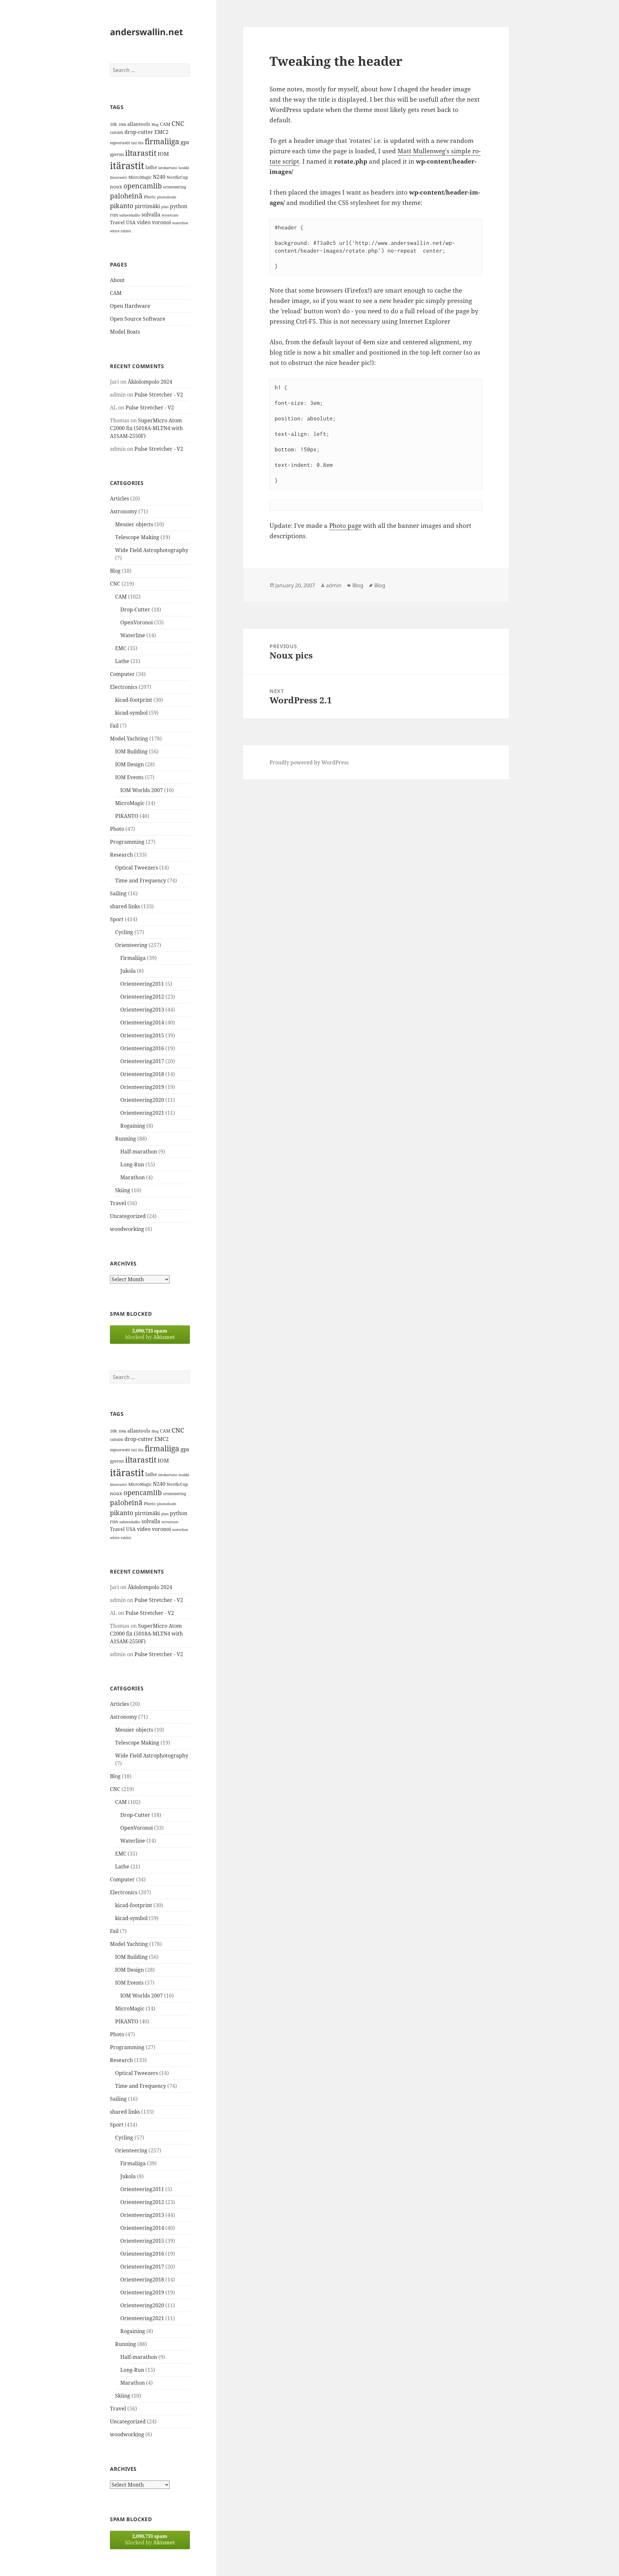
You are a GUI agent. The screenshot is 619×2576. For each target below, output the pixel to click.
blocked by (150, 1334)
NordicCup (177, 177)
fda (141, 143)
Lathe (122, 661)
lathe (151, 167)
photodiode (167, 197)
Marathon (133, 1177)
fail (134, 143)
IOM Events (129, 777)
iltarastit (141, 153)
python (179, 206)
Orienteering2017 (142, 1061)
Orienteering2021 (142, 1113)
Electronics (124, 687)
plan (165, 207)
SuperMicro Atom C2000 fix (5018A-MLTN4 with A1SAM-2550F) (146, 428)
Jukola (128, 971)
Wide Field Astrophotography (152, 550)
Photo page (345, 526)
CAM (165, 124)
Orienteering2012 (142, 997)
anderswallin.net (147, 32)
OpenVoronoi (137, 622)
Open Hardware (130, 306)
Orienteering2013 (142, 1010)
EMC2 (162, 132)
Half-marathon (139, 1152)
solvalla (151, 215)
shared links (125, 906)
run (114, 215)
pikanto (122, 206)
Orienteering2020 (142, 1100)
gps (185, 142)
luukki (184, 168)
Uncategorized (128, 1216)
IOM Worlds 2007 (142, 790)
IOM (163, 154)
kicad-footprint (134, 700)
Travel (117, 222)
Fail (114, 726)
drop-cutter (139, 132)
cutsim (117, 132)
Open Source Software (138, 319)
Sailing (118, 893)
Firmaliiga (133, 958)
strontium (170, 215)
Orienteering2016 (142, 1048)
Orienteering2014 (142, 1022)
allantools (139, 124)
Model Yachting (129, 739)
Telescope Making (137, 537)
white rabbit (121, 231)
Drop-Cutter (135, 609)
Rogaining (133, 1126)
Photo (150, 197)
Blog (155, 125)
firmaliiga (162, 141)
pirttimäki (147, 206)
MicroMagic (140, 177)
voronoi (161, 222)
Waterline (133, 635)
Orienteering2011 (142, 984)
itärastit (127, 166)
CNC (178, 123)
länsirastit (118, 177)
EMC (121, 648)
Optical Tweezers (137, 868)
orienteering (175, 187)
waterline (180, 223)
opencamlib (143, 186)
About (117, 280)
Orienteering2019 (142, 1087)
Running (126, 1139)
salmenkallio (130, 215)
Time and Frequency (141, 880)
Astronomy (123, 511)
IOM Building (131, 751)
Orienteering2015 (142, 1035)
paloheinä (126, 196)
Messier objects (134, 524)
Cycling (124, 932)
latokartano (168, 168)
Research (121, 855)
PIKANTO (127, 816)
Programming (127, 842)
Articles (119, 498)
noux (116, 186)
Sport (117, 919)
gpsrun (117, 154)
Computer (122, 674)
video (144, 222)
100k (122, 125)
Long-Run (132, 1164)
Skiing (123, 1190)
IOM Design (129, 764)
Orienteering (131, 945)
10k (113, 124)
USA (131, 222)
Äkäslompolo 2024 (150, 382)
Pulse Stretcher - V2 (159, 395)
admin (334, 585)
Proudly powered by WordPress (309, 762)
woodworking (127, 1229)
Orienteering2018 (142, 1074)
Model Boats (125, 332)
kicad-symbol (131, 713)
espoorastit (120, 143)
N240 (159, 177)
